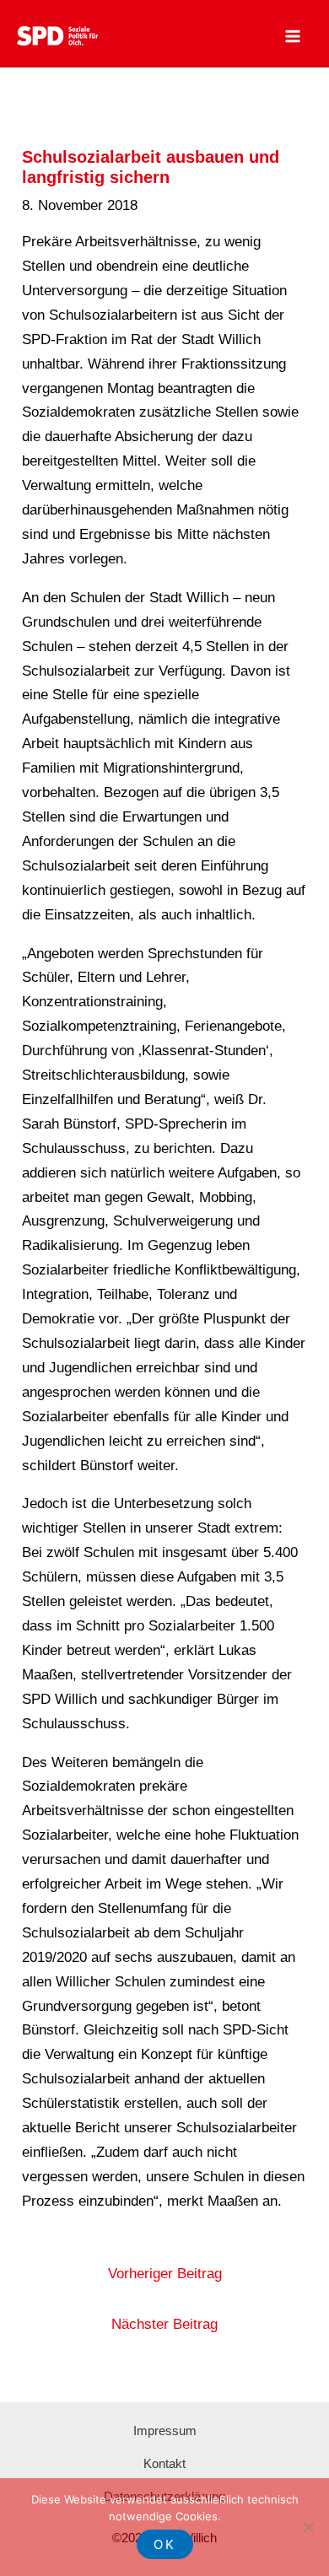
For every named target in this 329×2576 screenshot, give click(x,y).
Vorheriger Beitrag (165, 2274)
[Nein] (308, 2527)
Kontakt (164, 2463)
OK (165, 2544)
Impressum (165, 2430)
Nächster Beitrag (164, 2324)
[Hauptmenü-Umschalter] (294, 36)
